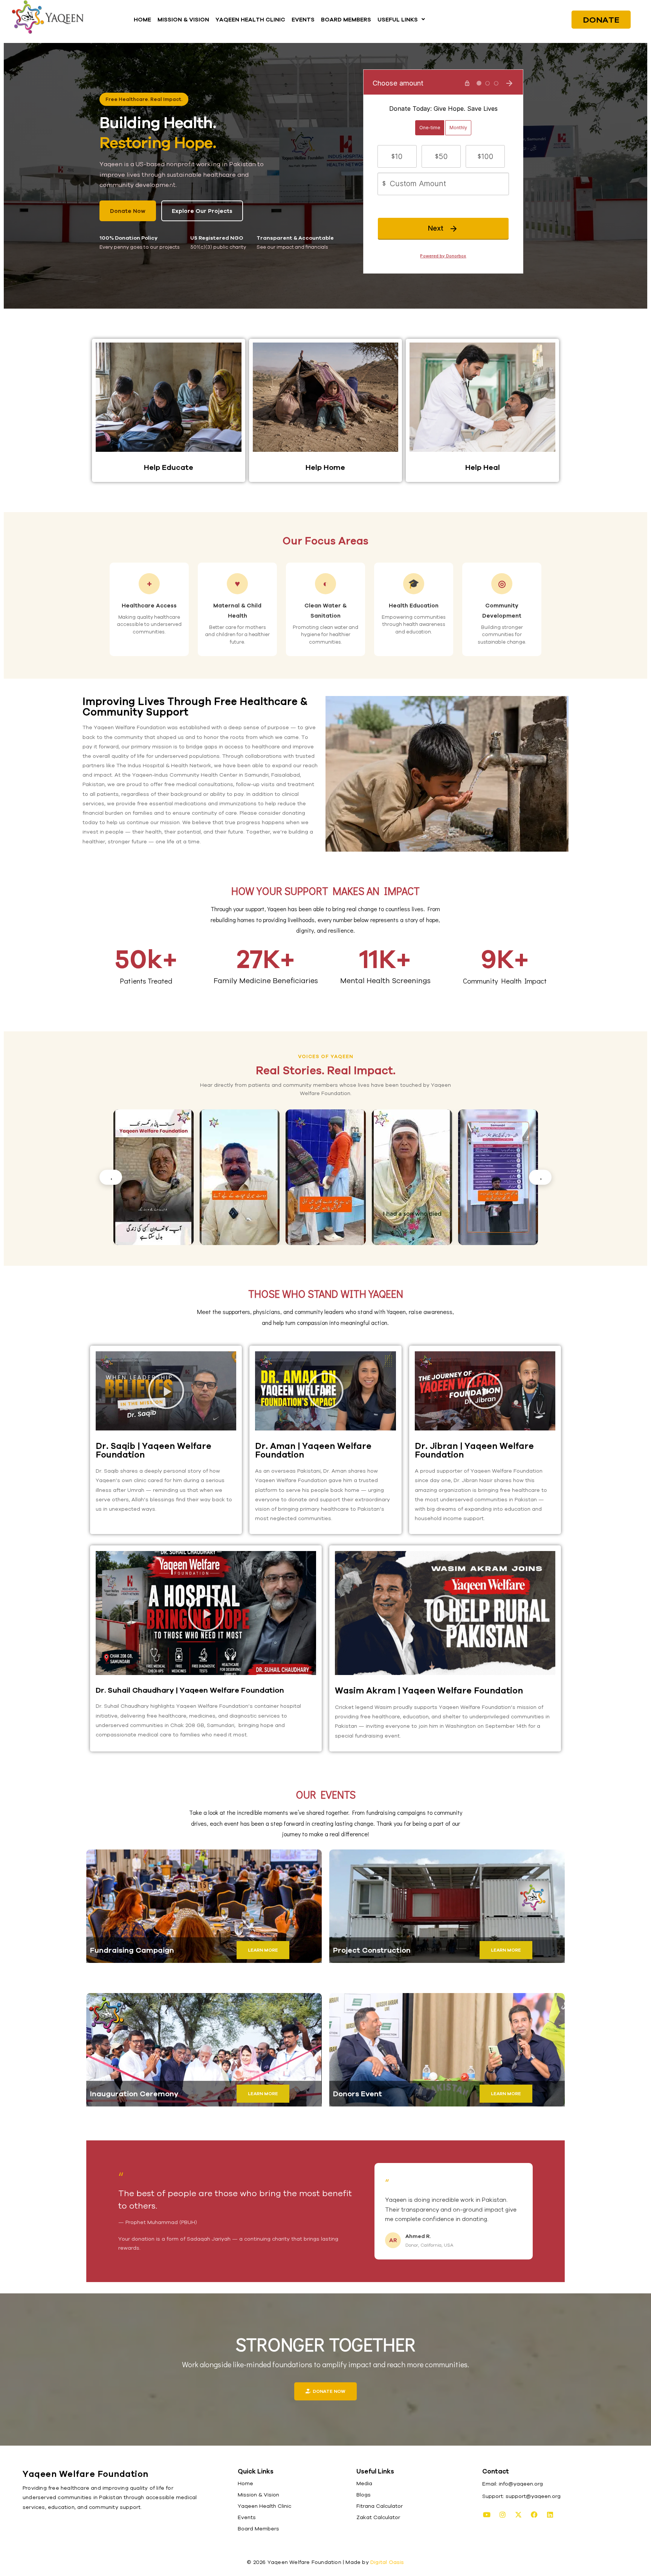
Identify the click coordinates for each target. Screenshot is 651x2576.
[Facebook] (534, 2515)
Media (364, 2483)
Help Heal (483, 467)
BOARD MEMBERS (346, 19)
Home (245, 2483)
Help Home (325, 467)
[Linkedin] (550, 2515)
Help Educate (169, 467)
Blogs (364, 2495)
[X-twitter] (518, 2515)
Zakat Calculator (378, 2517)
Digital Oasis (387, 2562)
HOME (142, 19)
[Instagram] (503, 2515)
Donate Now (128, 211)
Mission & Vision (258, 2495)
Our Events (326, 1794)
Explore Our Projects (202, 211)
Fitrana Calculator (380, 2506)
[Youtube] (487, 2515)
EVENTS (303, 19)
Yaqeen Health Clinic (264, 2506)
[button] (401, 19)
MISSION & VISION (183, 19)
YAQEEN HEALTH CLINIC (250, 19)
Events (247, 2517)
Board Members (258, 2529)
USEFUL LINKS (398, 19)
